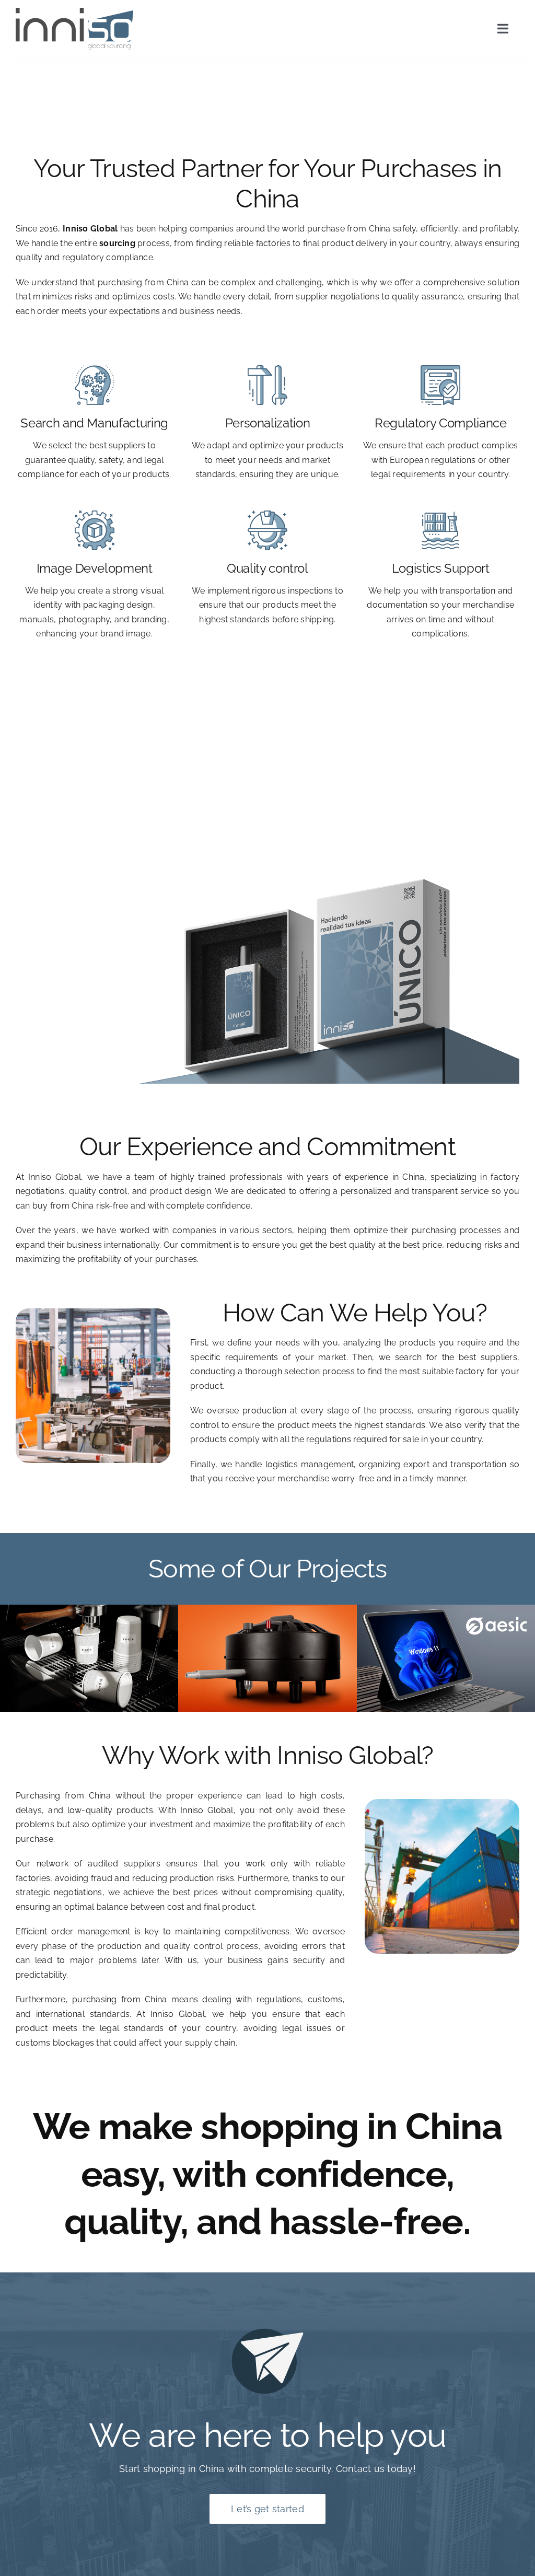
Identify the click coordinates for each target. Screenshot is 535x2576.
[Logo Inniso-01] (74, 12)
